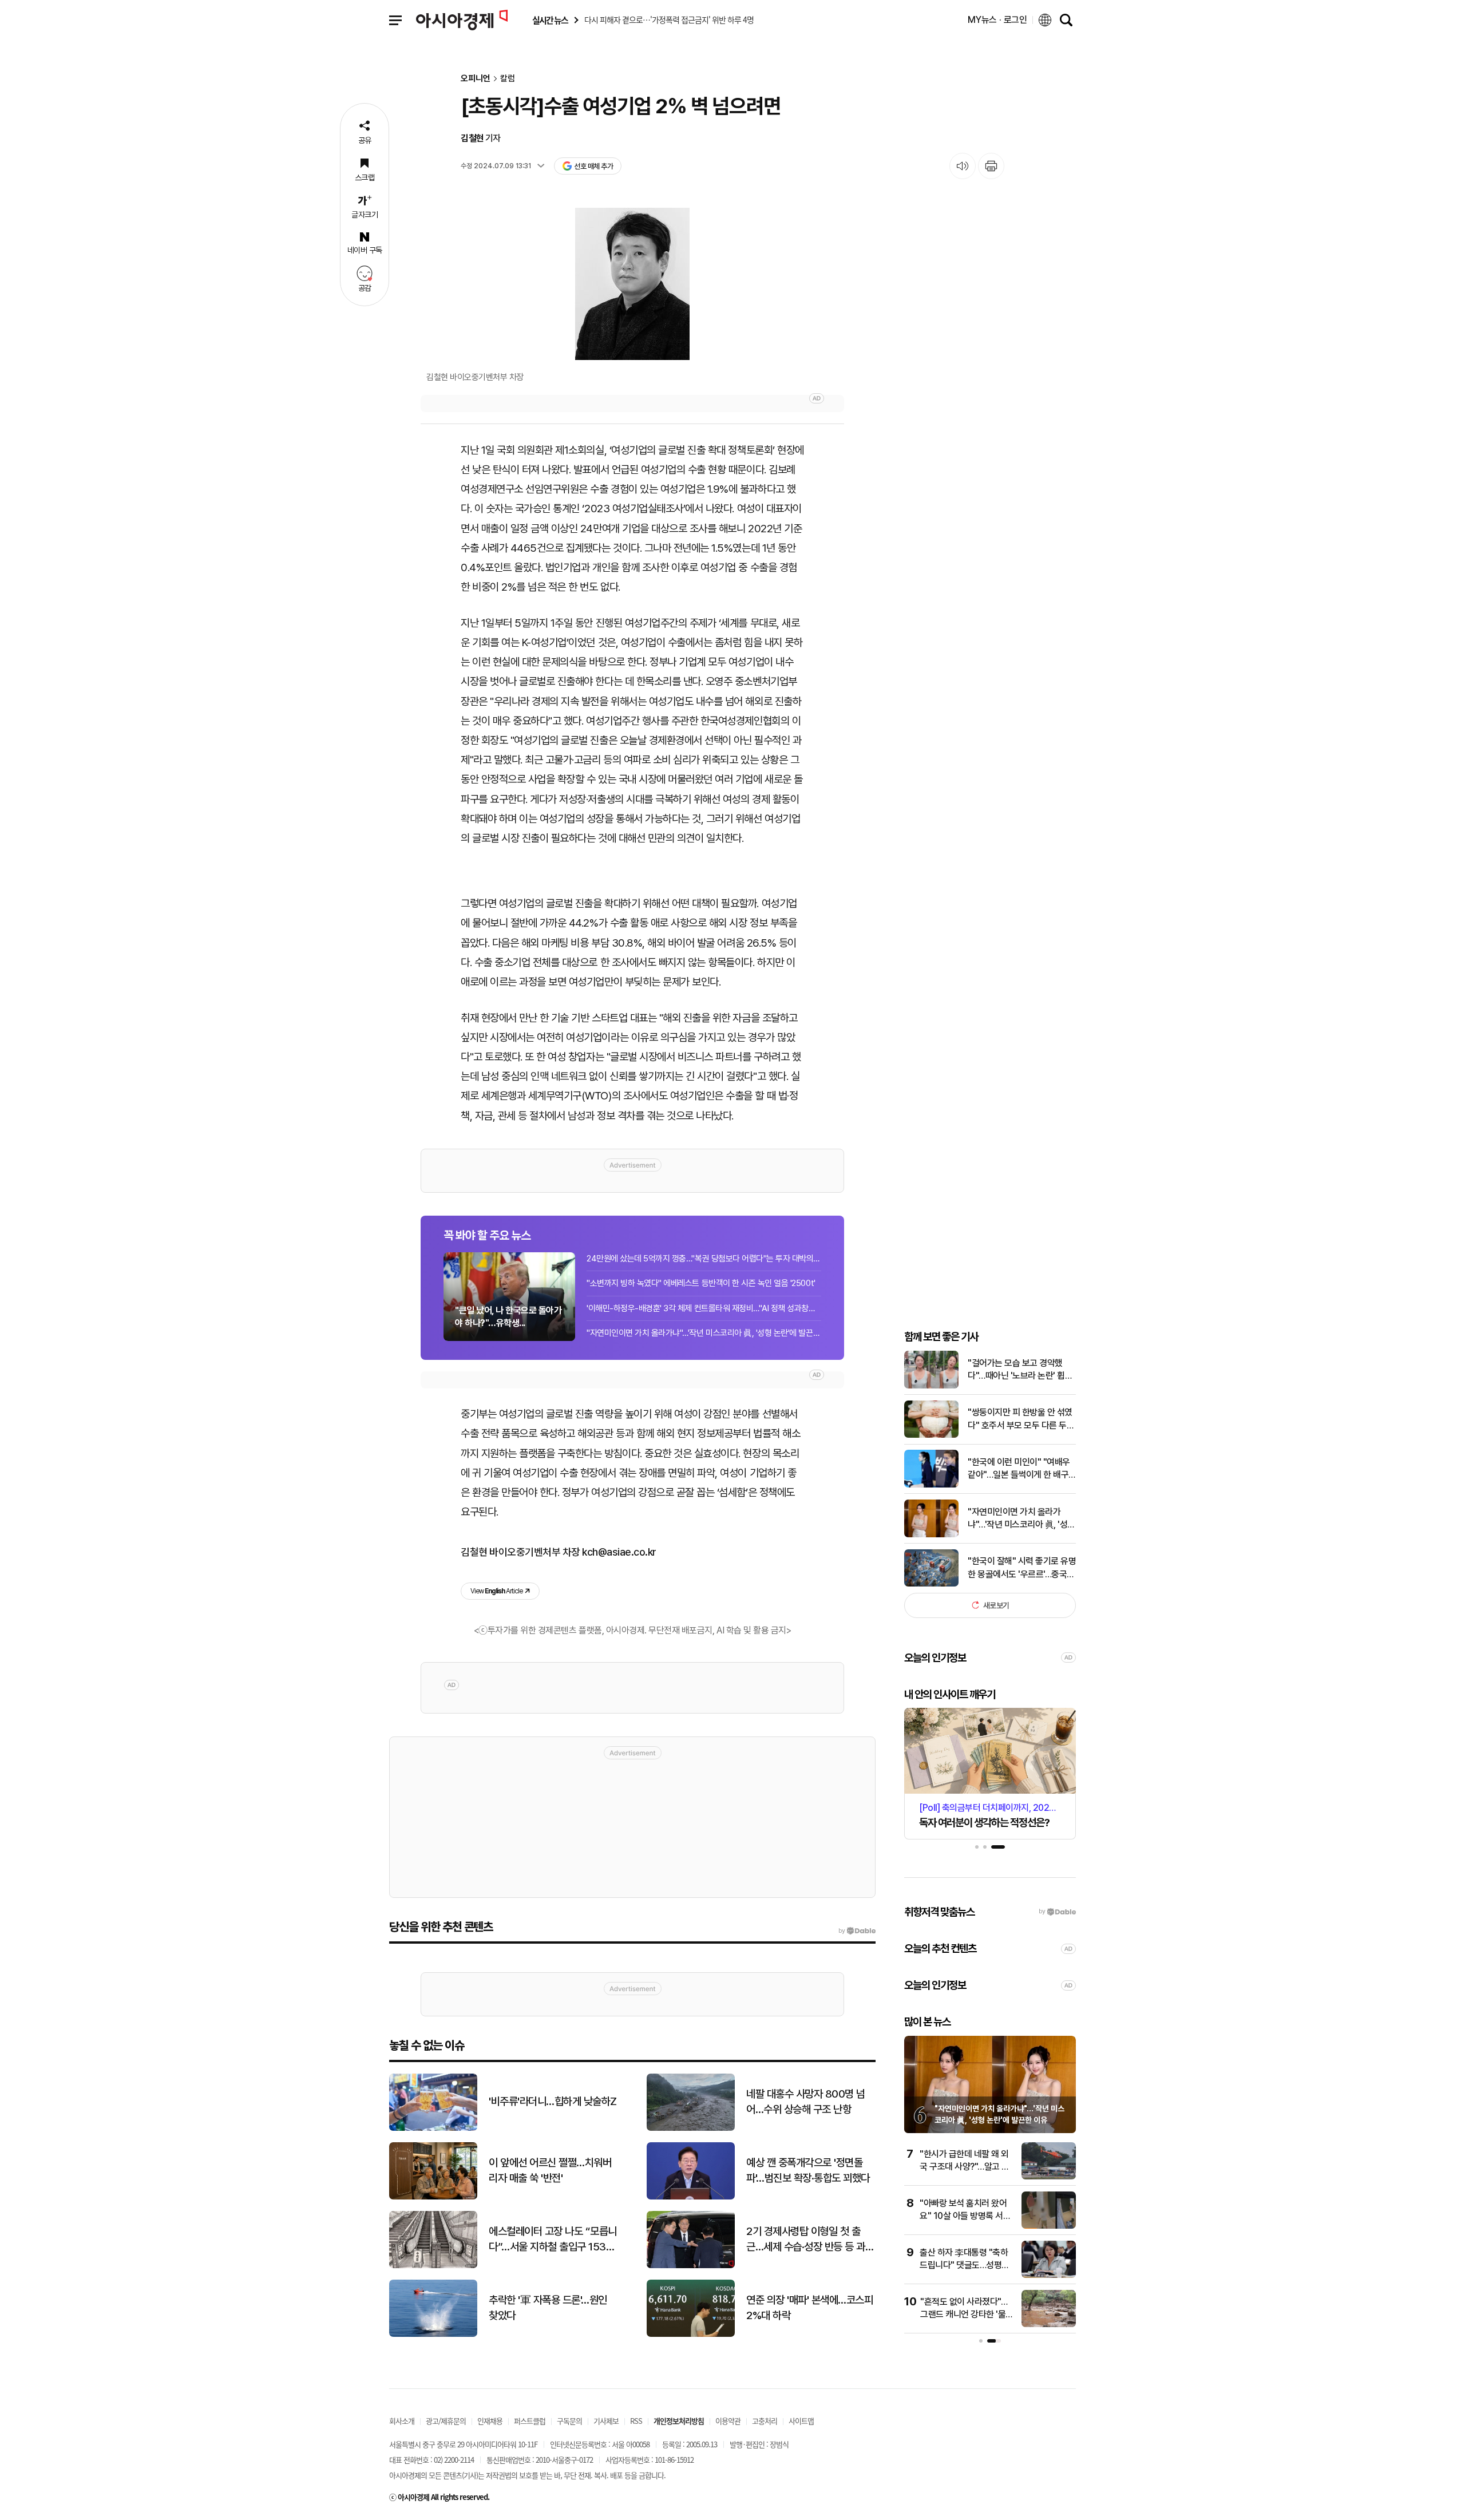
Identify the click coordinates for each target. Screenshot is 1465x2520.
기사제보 (606, 2421)
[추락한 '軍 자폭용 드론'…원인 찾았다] (433, 2334)
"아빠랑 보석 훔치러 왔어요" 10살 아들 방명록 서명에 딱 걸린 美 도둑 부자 (965, 2216)
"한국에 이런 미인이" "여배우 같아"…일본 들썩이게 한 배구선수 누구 (1019, 1469)
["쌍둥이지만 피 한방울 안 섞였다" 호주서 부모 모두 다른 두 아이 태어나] (931, 1435)
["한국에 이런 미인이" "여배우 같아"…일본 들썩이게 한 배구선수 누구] (931, 1485)
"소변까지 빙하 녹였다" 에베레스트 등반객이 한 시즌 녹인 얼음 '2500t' (701, 1283)
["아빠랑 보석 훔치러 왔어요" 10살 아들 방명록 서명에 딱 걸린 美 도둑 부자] (1049, 2226)
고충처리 (765, 2421)
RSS (636, 2421)
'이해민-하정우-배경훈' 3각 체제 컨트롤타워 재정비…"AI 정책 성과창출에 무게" (704, 1308)
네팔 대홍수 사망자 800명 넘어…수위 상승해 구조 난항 (806, 2102)
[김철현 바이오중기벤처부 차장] (632, 284)
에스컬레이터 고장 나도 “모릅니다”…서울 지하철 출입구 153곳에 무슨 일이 (553, 2240)
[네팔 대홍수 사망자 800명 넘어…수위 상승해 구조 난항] (691, 2128)
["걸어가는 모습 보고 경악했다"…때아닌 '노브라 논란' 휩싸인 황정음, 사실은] (931, 1386)
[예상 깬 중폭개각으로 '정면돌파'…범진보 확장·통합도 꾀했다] (691, 2197)
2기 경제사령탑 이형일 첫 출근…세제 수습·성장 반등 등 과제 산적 (810, 2240)
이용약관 (728, 2421)
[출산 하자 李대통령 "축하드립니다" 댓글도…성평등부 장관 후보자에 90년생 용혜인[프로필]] (1049, 2275)
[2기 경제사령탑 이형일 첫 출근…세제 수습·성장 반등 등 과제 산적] (691, 2266)
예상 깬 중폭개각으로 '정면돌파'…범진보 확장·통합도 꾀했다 (808, 2170)
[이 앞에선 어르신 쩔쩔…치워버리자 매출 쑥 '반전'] (433, 2197)
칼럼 (508, 79)
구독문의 (569, 2421)
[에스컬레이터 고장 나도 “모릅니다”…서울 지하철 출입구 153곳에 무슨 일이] (433, 2266)
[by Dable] (857, 1931)
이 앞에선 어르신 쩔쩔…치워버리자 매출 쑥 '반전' (550, 2170)
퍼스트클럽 (530, 2421)
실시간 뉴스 (550, 20)
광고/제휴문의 (446, 2421)
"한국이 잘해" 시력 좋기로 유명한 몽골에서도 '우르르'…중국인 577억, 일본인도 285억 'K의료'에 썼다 (1022, 1568)
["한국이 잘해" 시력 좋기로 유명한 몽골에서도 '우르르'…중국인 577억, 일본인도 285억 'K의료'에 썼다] (931, 1584)
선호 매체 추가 (593, 166)
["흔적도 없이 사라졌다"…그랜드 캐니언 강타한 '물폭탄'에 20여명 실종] (1049, 2325)
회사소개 (402, 2421)
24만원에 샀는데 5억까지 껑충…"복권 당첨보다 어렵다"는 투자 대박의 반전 (704, 1259)
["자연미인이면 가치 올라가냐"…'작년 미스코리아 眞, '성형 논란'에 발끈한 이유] (931, 1535)
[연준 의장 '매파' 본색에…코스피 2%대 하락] (691, 2334)
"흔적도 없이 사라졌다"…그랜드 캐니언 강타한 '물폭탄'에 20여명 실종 (967, 2315)
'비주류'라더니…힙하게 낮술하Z (553, 2101)
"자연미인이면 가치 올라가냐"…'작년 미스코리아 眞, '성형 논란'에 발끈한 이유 (704, 1333)
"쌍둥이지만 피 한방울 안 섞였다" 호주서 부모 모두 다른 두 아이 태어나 (1020, 1419)
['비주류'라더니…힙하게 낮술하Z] (433, 2128)
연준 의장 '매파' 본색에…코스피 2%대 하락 (809, 2308)
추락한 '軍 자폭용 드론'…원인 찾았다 (548, 2308)
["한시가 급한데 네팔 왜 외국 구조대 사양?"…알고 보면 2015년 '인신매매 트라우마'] (1049, 2177)
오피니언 (476, 79)
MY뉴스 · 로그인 (997, 20)
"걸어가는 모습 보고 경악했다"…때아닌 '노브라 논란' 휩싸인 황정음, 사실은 (1020, 1370)
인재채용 (490, 2421)
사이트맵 (801, 2421)
